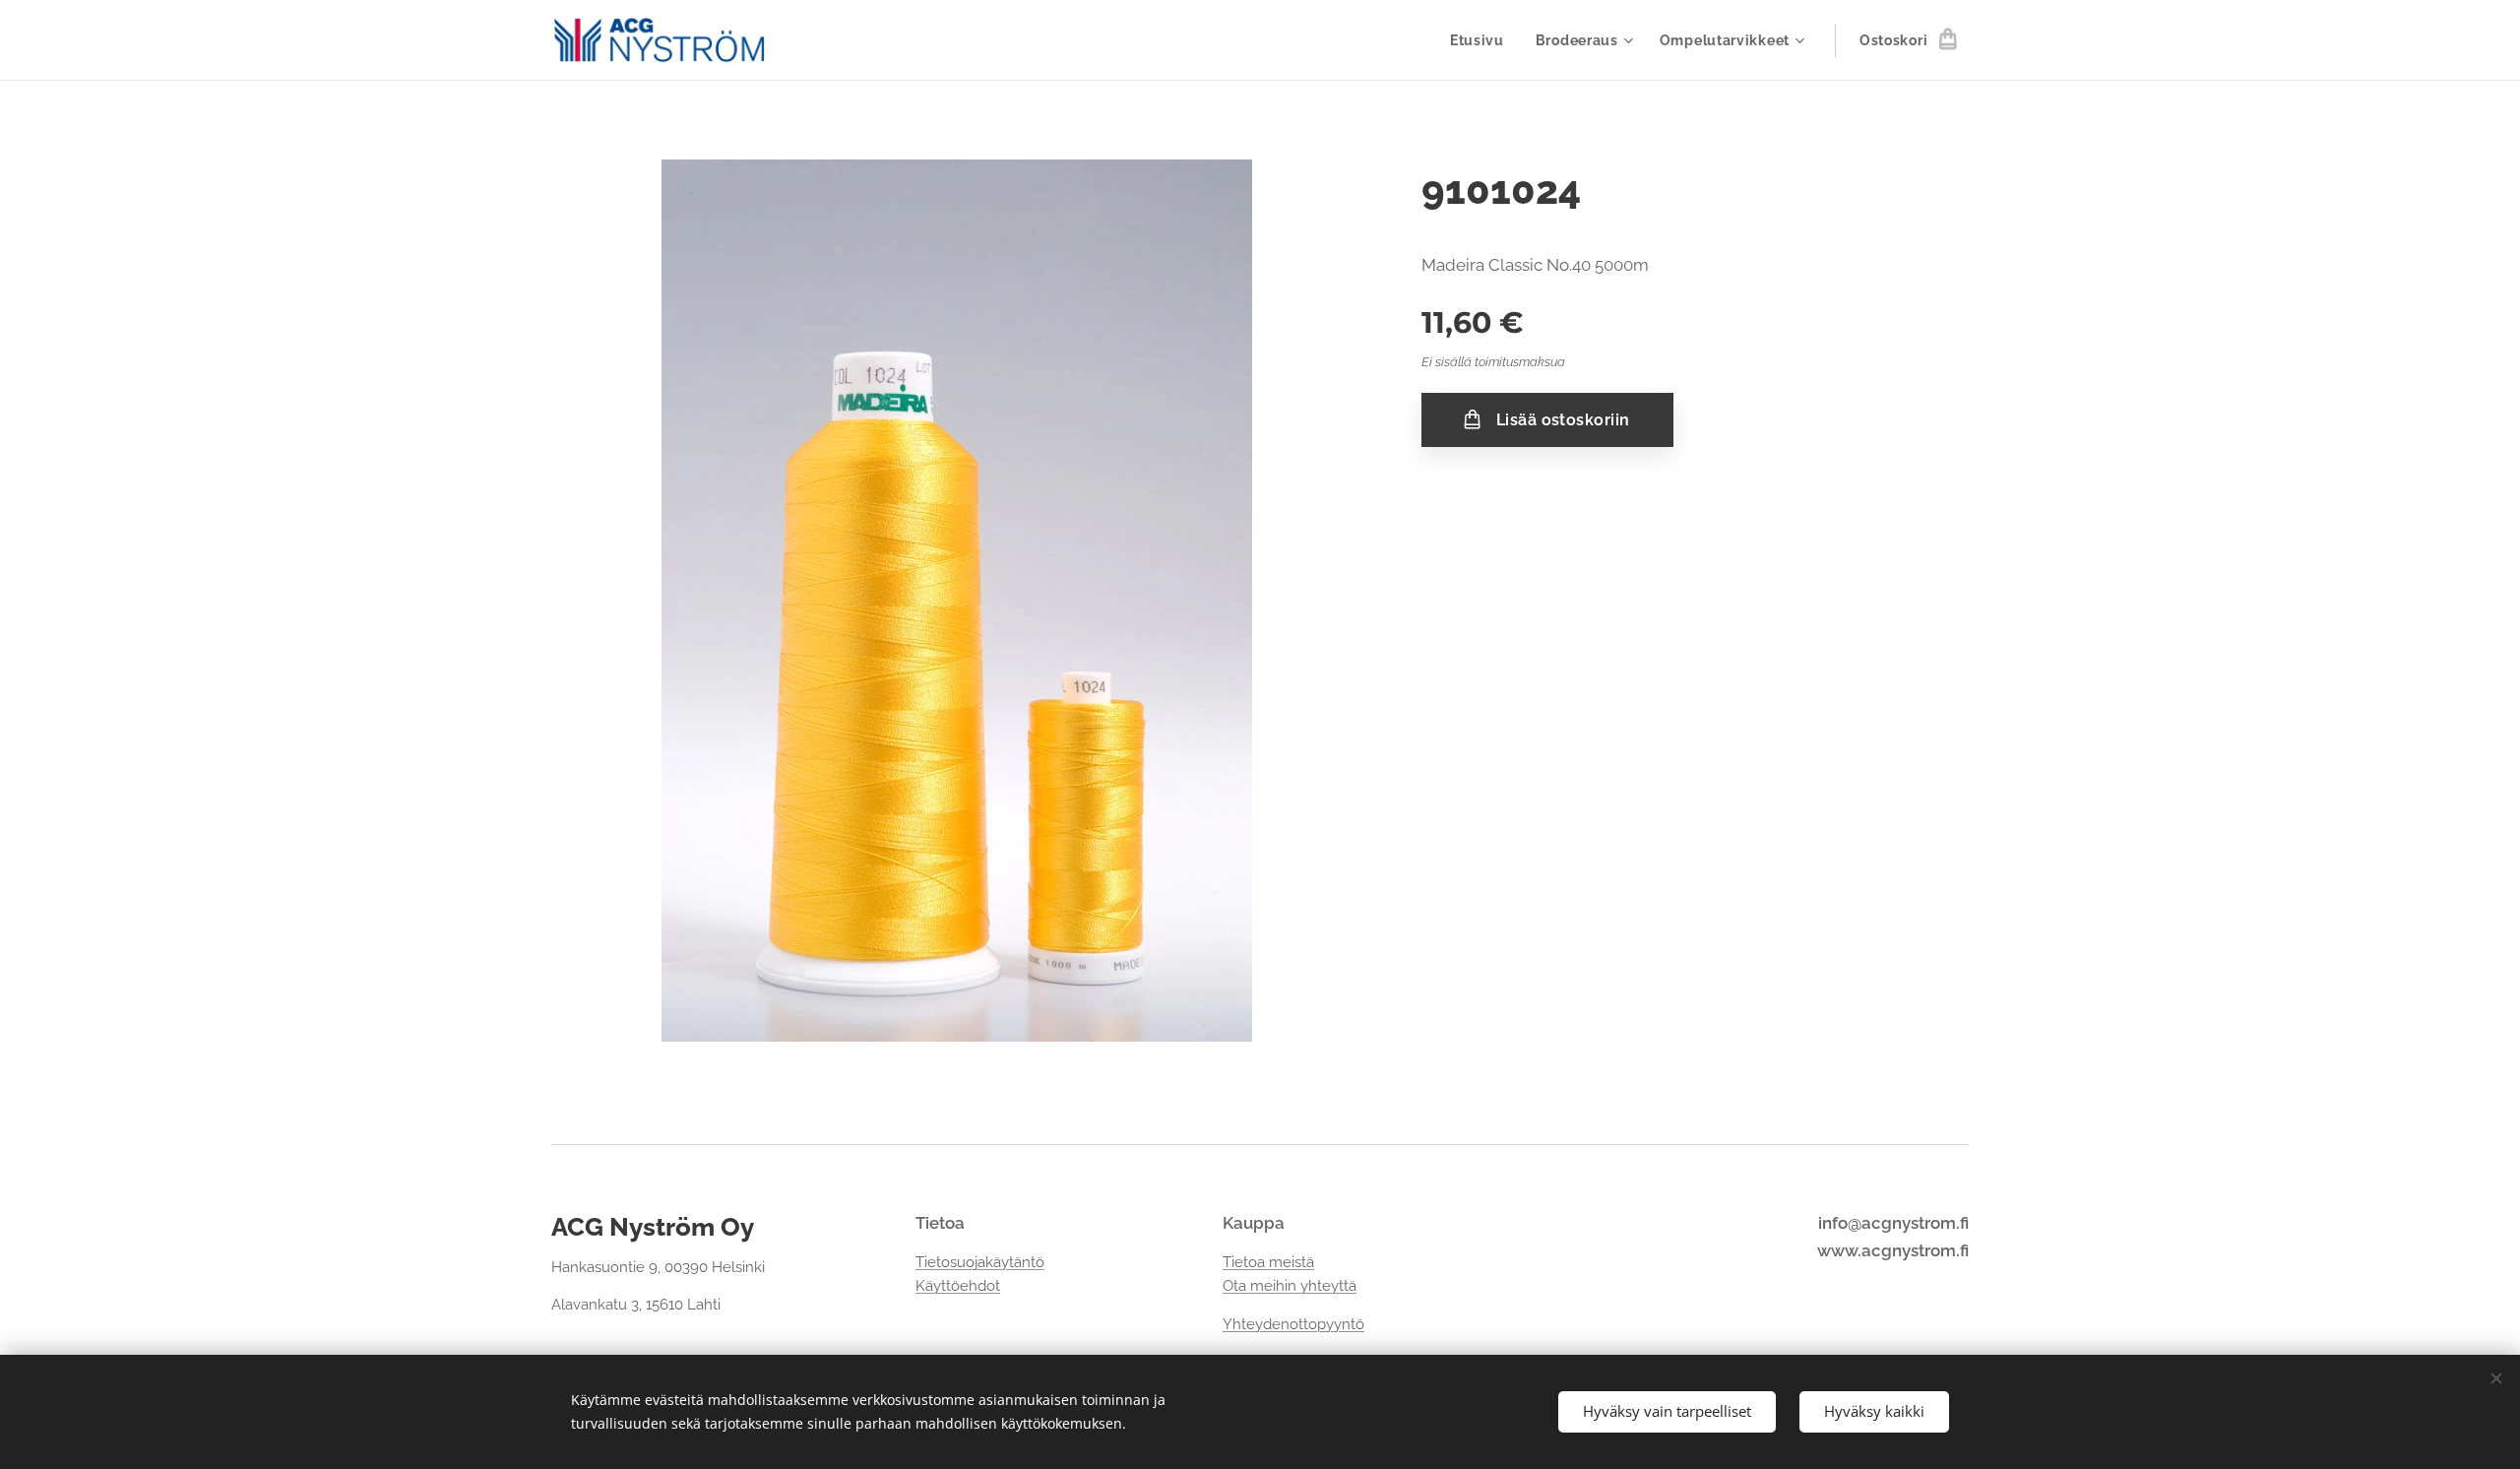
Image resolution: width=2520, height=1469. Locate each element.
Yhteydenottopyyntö (1293, 1324)
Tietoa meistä (1268, 1262)
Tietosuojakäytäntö (980, 1262)
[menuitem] (1482, 40)
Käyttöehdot (958, 1286)
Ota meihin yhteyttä (1290, 1286)
